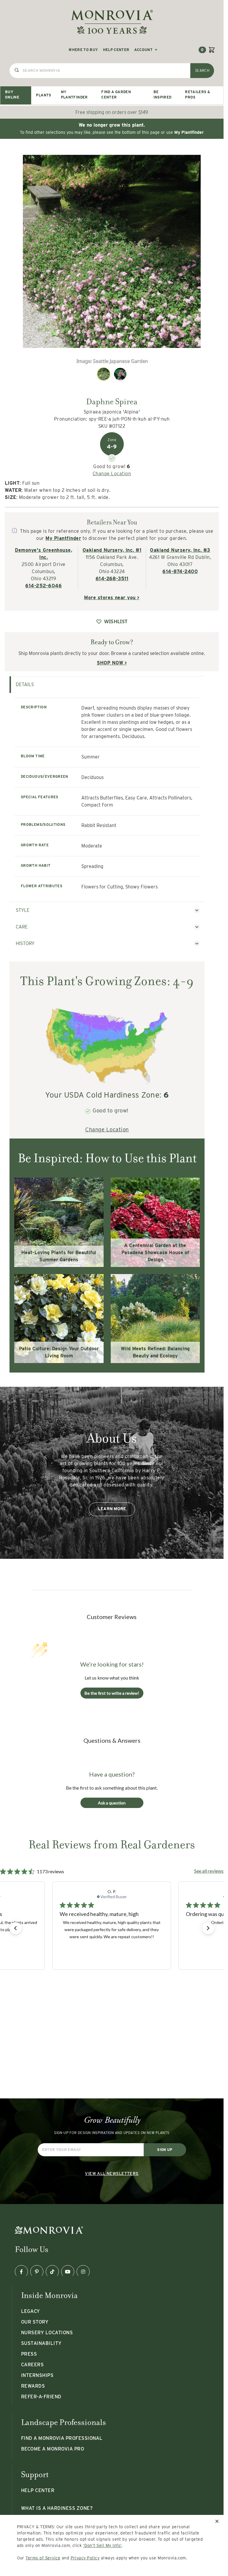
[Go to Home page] (112, 22)
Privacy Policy (85, 2558)
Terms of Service (43, 2558)
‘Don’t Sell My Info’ (103, 2545)
